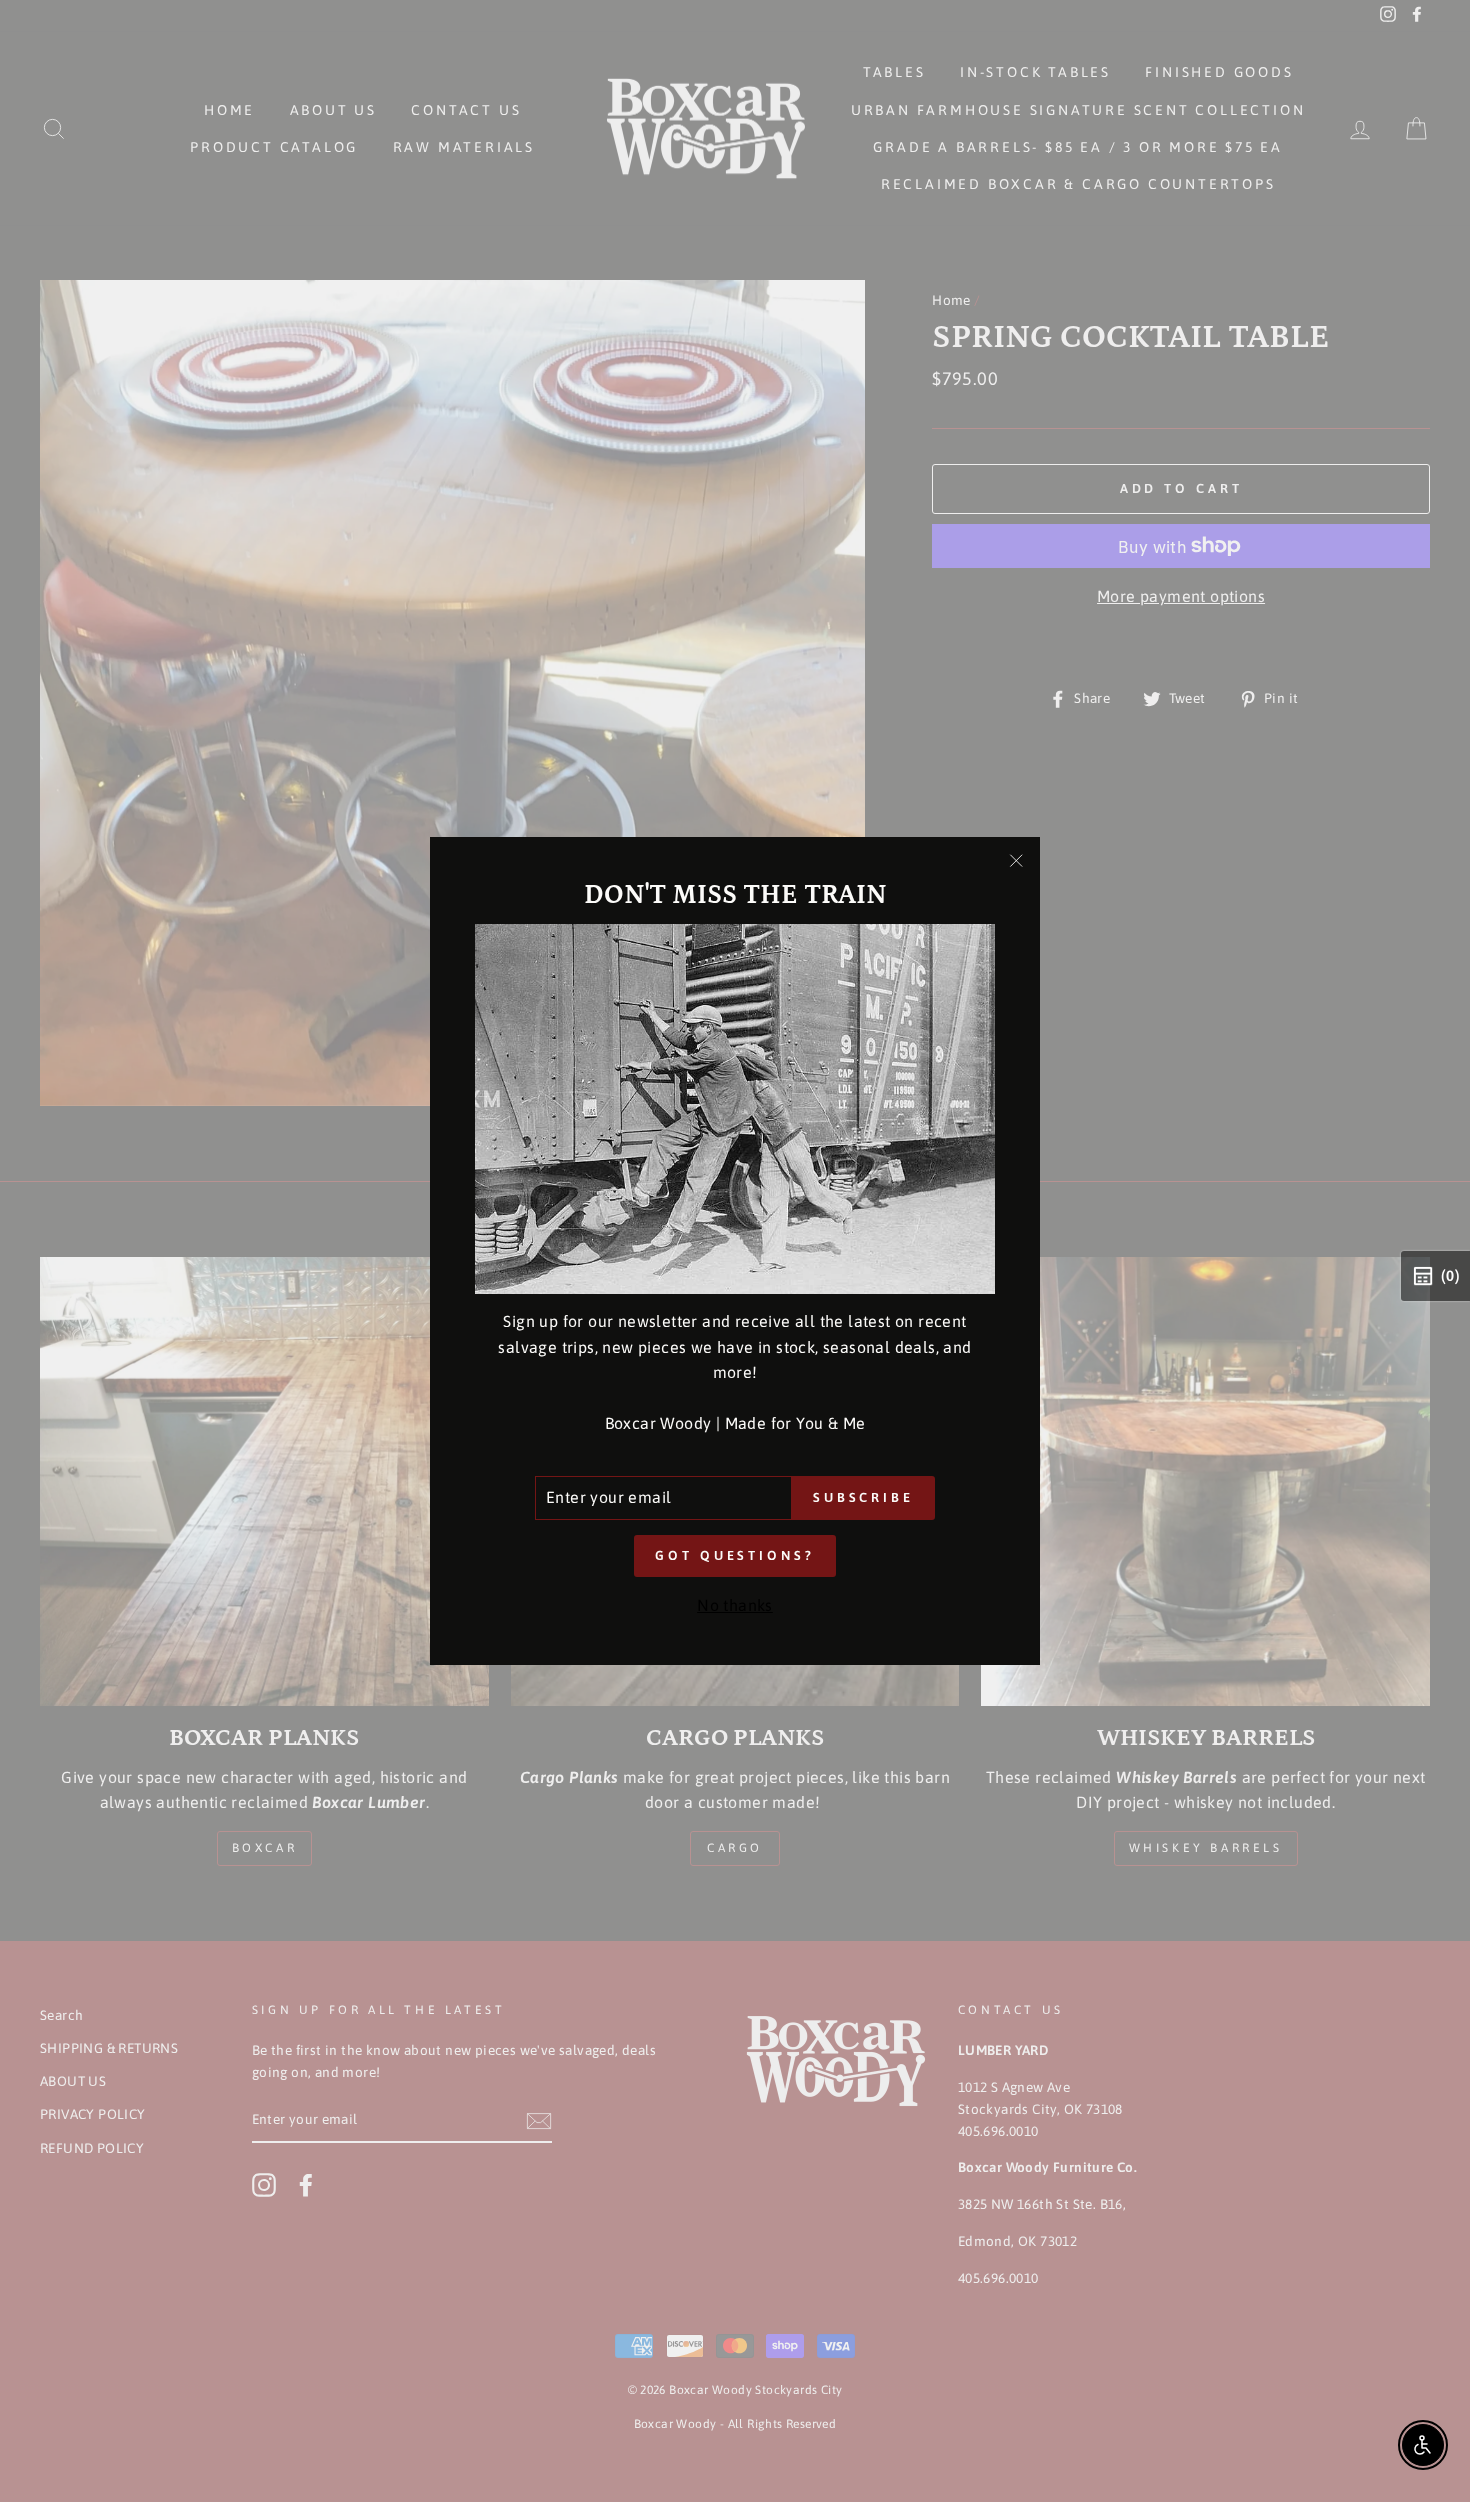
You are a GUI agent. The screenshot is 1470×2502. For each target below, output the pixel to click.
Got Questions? (735, 1555)
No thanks (735, 1605)
